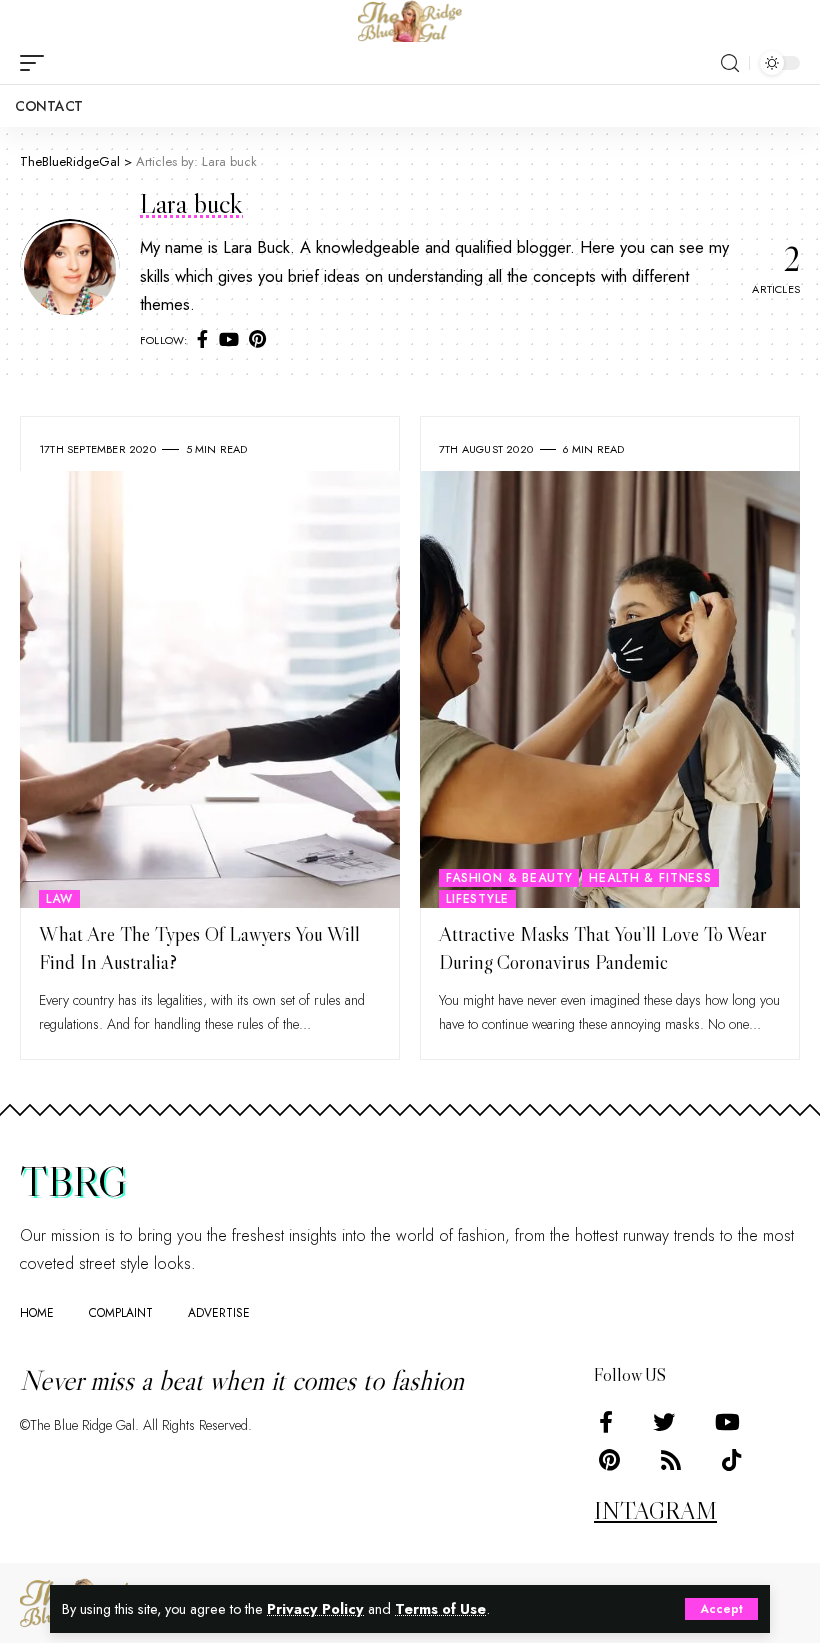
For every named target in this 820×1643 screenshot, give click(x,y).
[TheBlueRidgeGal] (410, 21)
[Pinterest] (257, 340)
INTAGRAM (655, 1510)
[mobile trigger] (37, 63)
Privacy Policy (315, 1609)
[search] (730, 63)
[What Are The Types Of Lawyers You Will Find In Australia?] (210, 689)
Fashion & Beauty (509, 878)
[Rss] (671, 1460)
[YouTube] (229, 340)
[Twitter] (664, 1422)
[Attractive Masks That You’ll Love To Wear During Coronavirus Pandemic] (610, 689)
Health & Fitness (650, 878)
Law (59, 899)
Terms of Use (440, 1609)
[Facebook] (202, 340)
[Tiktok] (731, 1460)
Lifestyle (477, 899)
